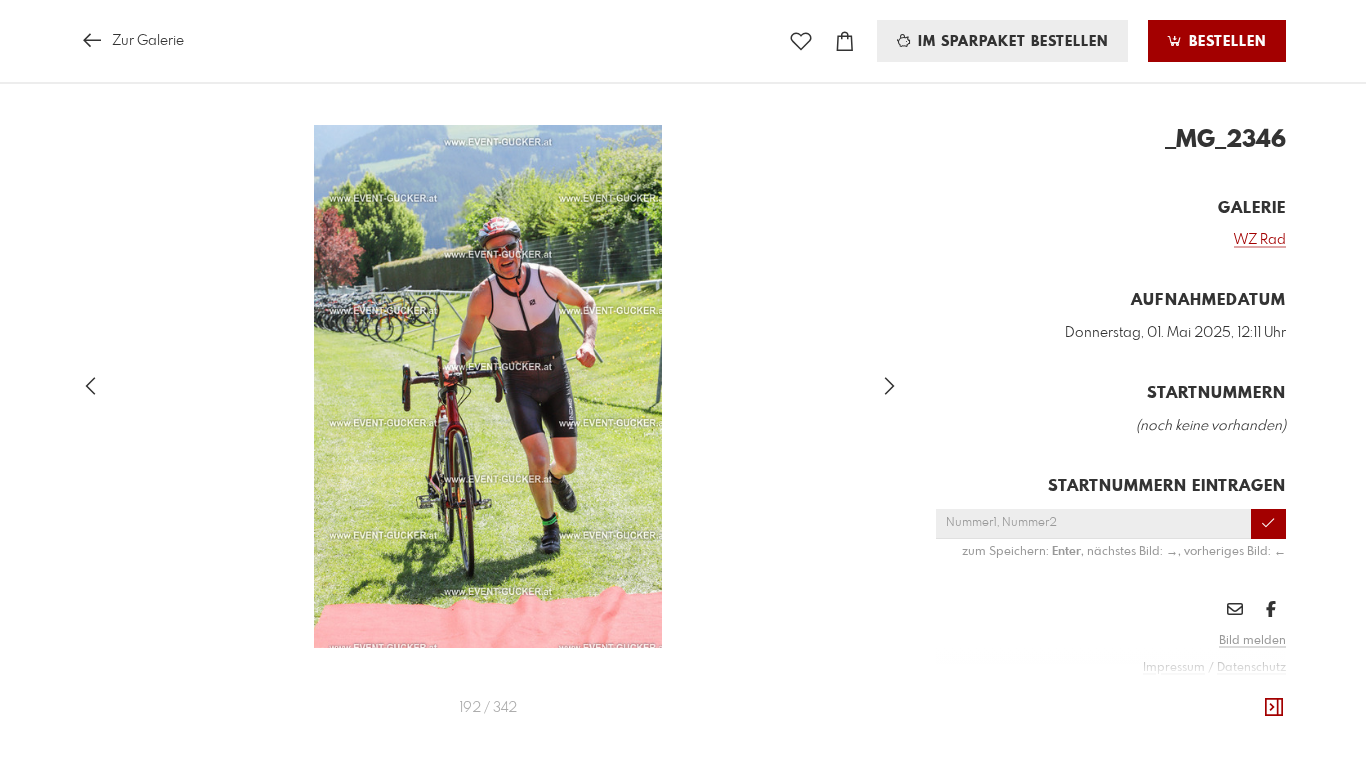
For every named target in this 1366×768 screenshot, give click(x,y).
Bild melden (1252, 641)
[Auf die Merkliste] (801, 41)
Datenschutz (1251, 668)
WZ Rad (1260, 240)
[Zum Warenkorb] (845, 41)
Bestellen (1225, 42)
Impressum (1174, 668)
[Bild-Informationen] (1274, 708)
